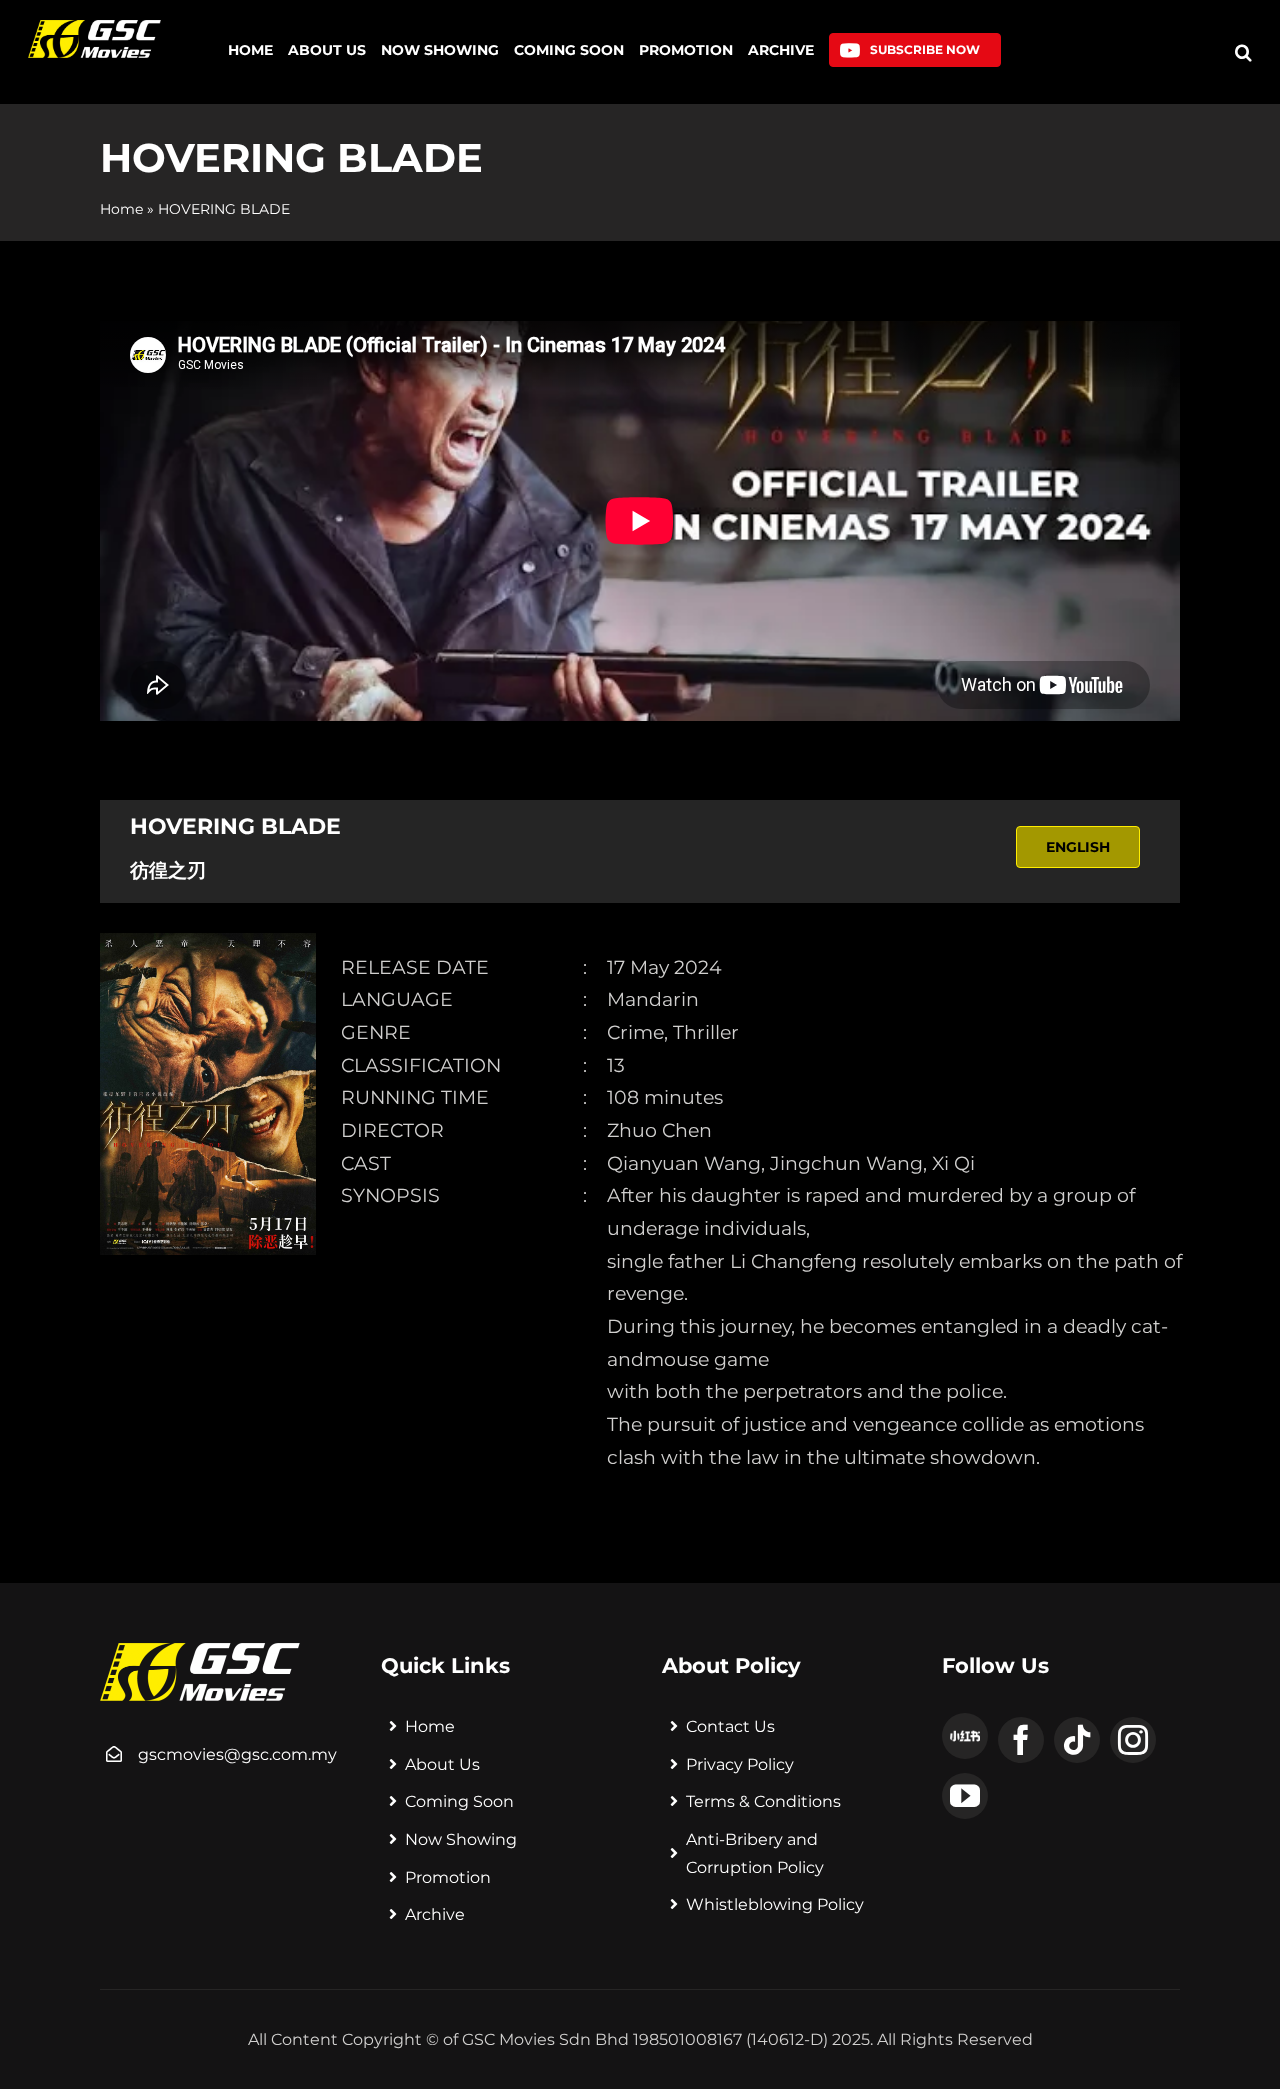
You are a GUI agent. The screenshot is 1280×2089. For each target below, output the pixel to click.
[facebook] (1021, 1740)
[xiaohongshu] (965, 1736)
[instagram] (1133, 1740)
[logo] (94, 27)
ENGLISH (1078, 847)
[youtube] (965, 1796)
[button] (1243, 52)
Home (121, 209)
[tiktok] (1077, 1740)
